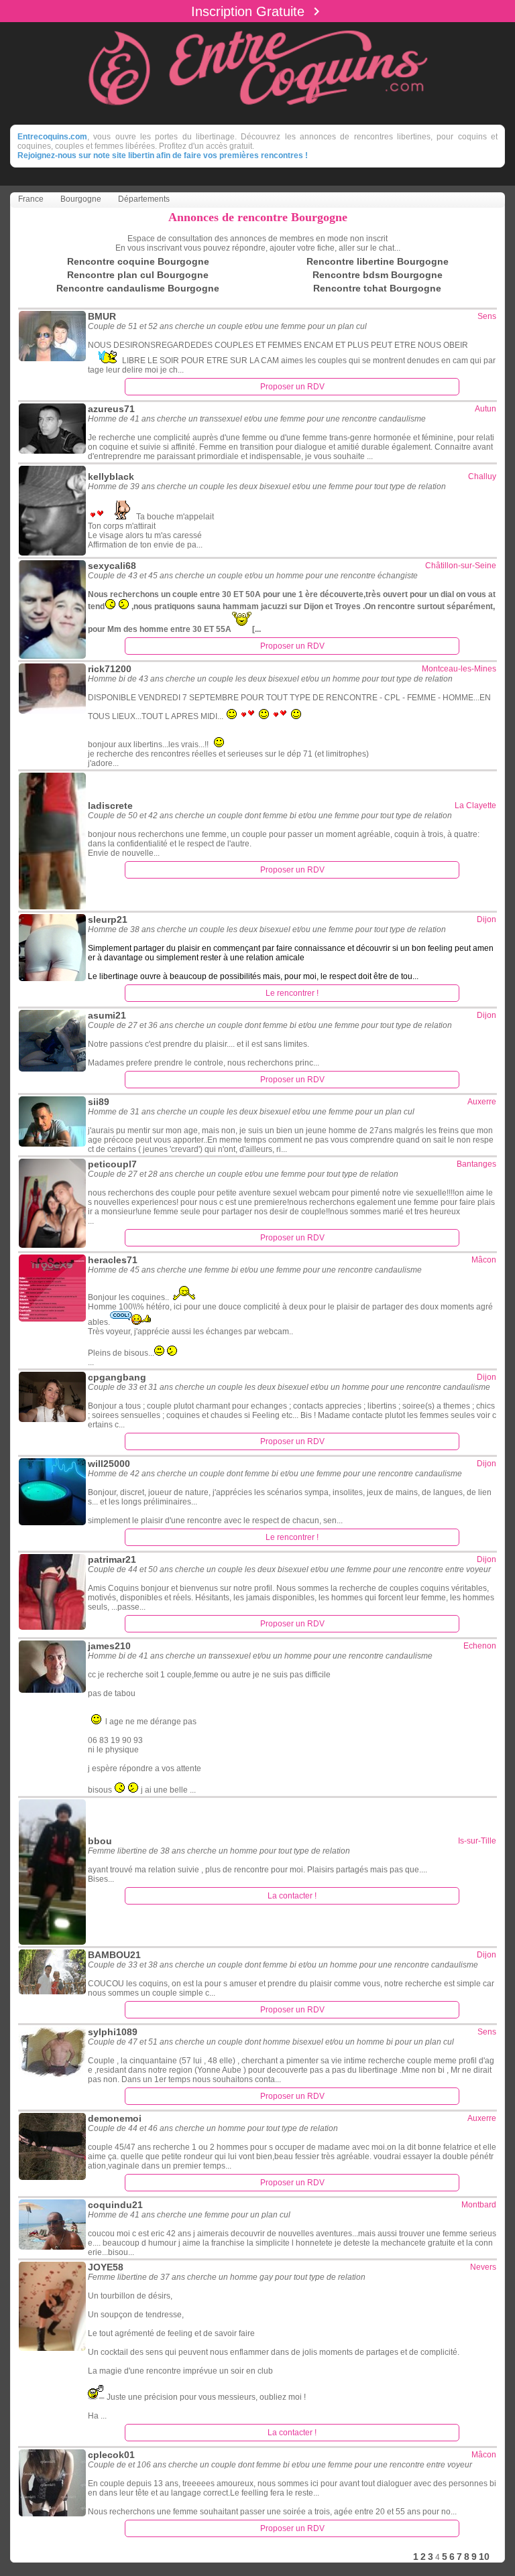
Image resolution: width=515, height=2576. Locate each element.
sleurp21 (108, 919)
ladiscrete (110, 806)
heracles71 (113, 1260)
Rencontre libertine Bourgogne (378, 261)
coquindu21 (115, 2205)
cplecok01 (111, 2455)
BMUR (102, 316)
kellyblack (111, 476)
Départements (144, 199)
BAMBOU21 (114, 1955)
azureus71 (111, 409)
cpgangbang (117, 1377)
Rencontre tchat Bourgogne (377, 288)
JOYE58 (106, 2267)
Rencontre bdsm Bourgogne (378, 275)
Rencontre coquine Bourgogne (138, 261)
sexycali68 (112, 566)
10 (484, 2557)
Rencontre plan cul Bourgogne (138, 275)
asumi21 (107, 1015)
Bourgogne (81, 199)
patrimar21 (112, 1559)
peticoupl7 (112, 1164)
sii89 (99, 1102)
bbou (100, 1841)
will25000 (109, 1464)
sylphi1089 (113, 2032)
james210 (109, 1646)
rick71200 (110, 669)
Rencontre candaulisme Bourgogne (138, 288)
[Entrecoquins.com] (258, 113)
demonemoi (115, 2118)
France (31, 199)
